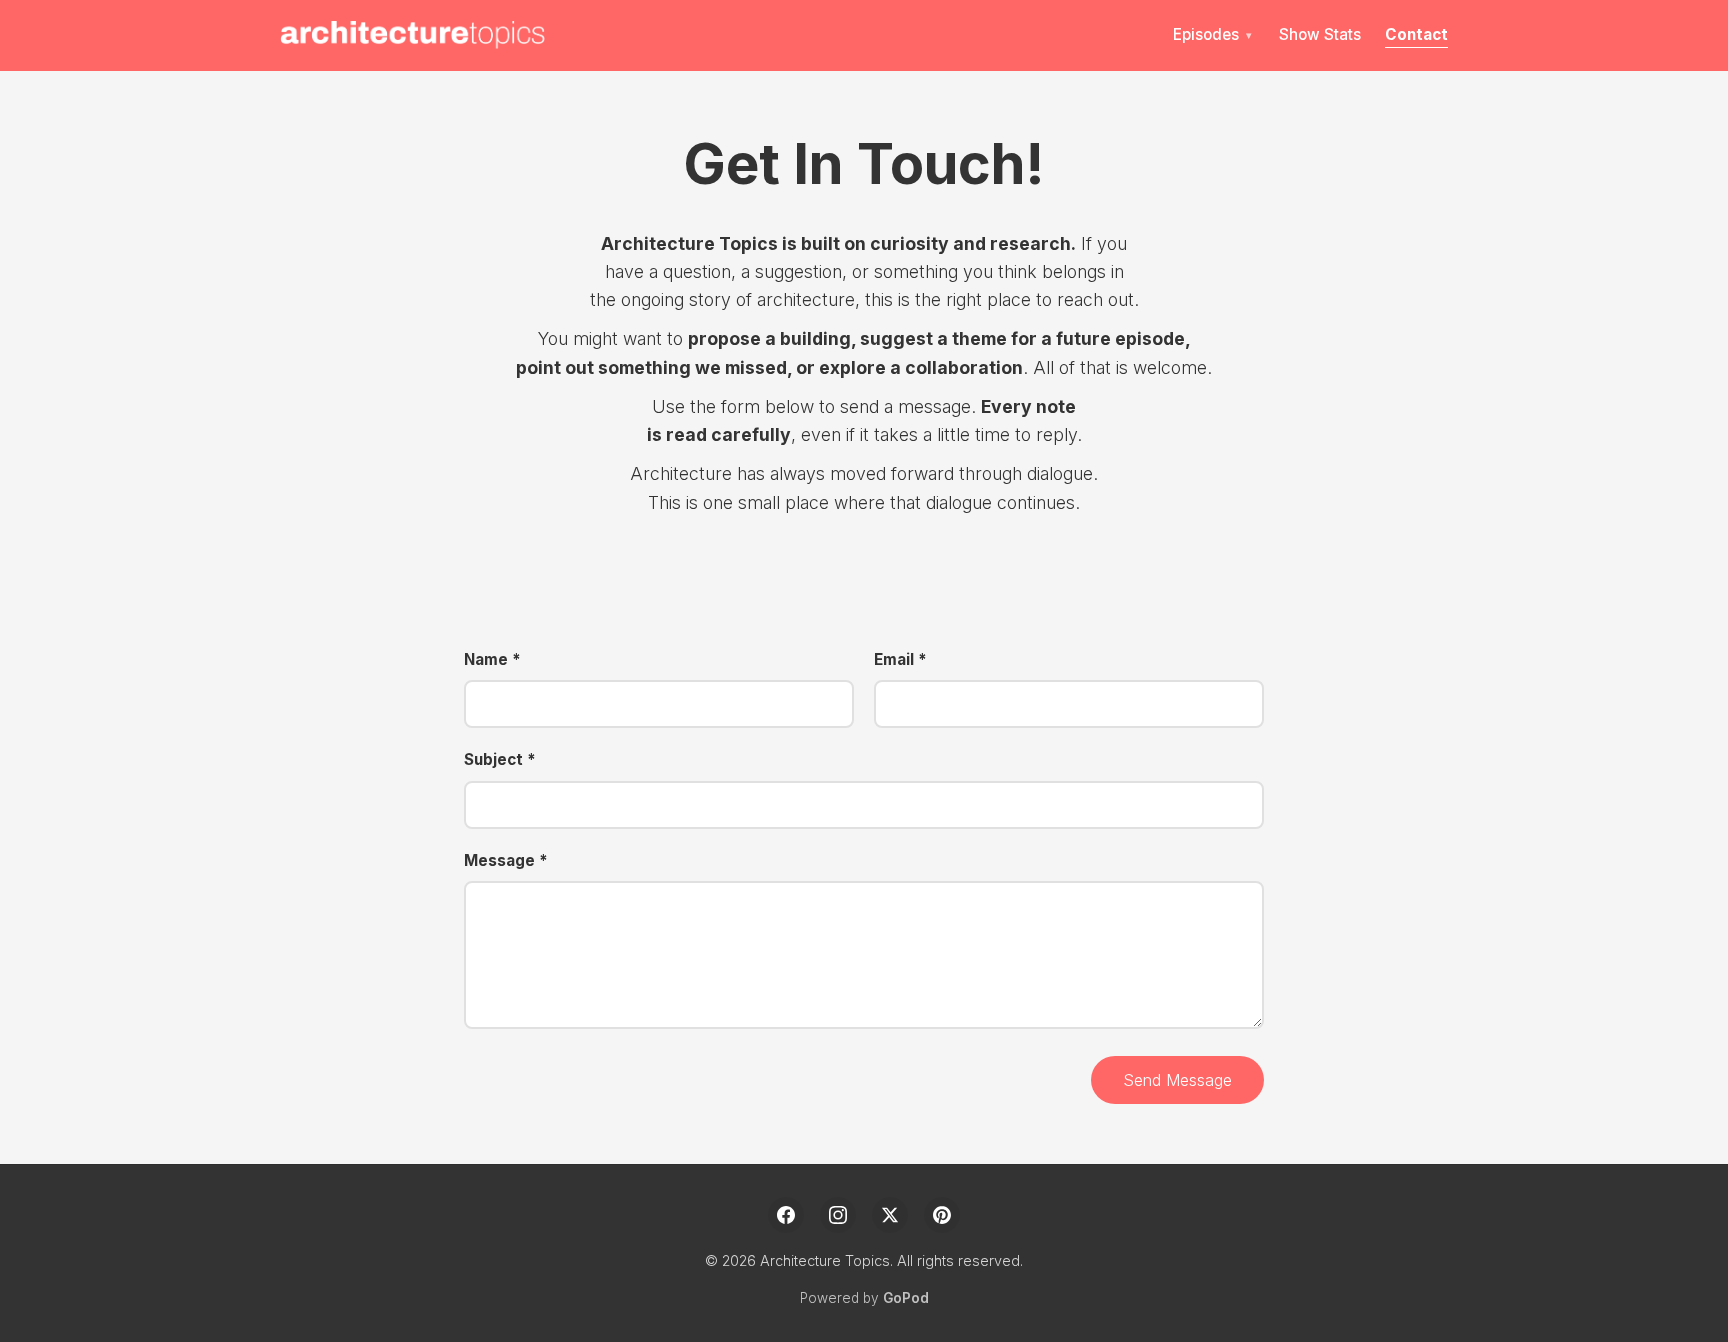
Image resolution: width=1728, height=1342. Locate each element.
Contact (1416, 34)
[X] (890, 1215)
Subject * (500, 759)
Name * (492, 659)
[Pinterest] (942, 1215)
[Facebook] (786, 1215)
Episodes (1206, 34)
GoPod (906, 1298)
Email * (900, 659)
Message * (506, 860)
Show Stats (1320, 34)
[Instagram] (838, 1215)
